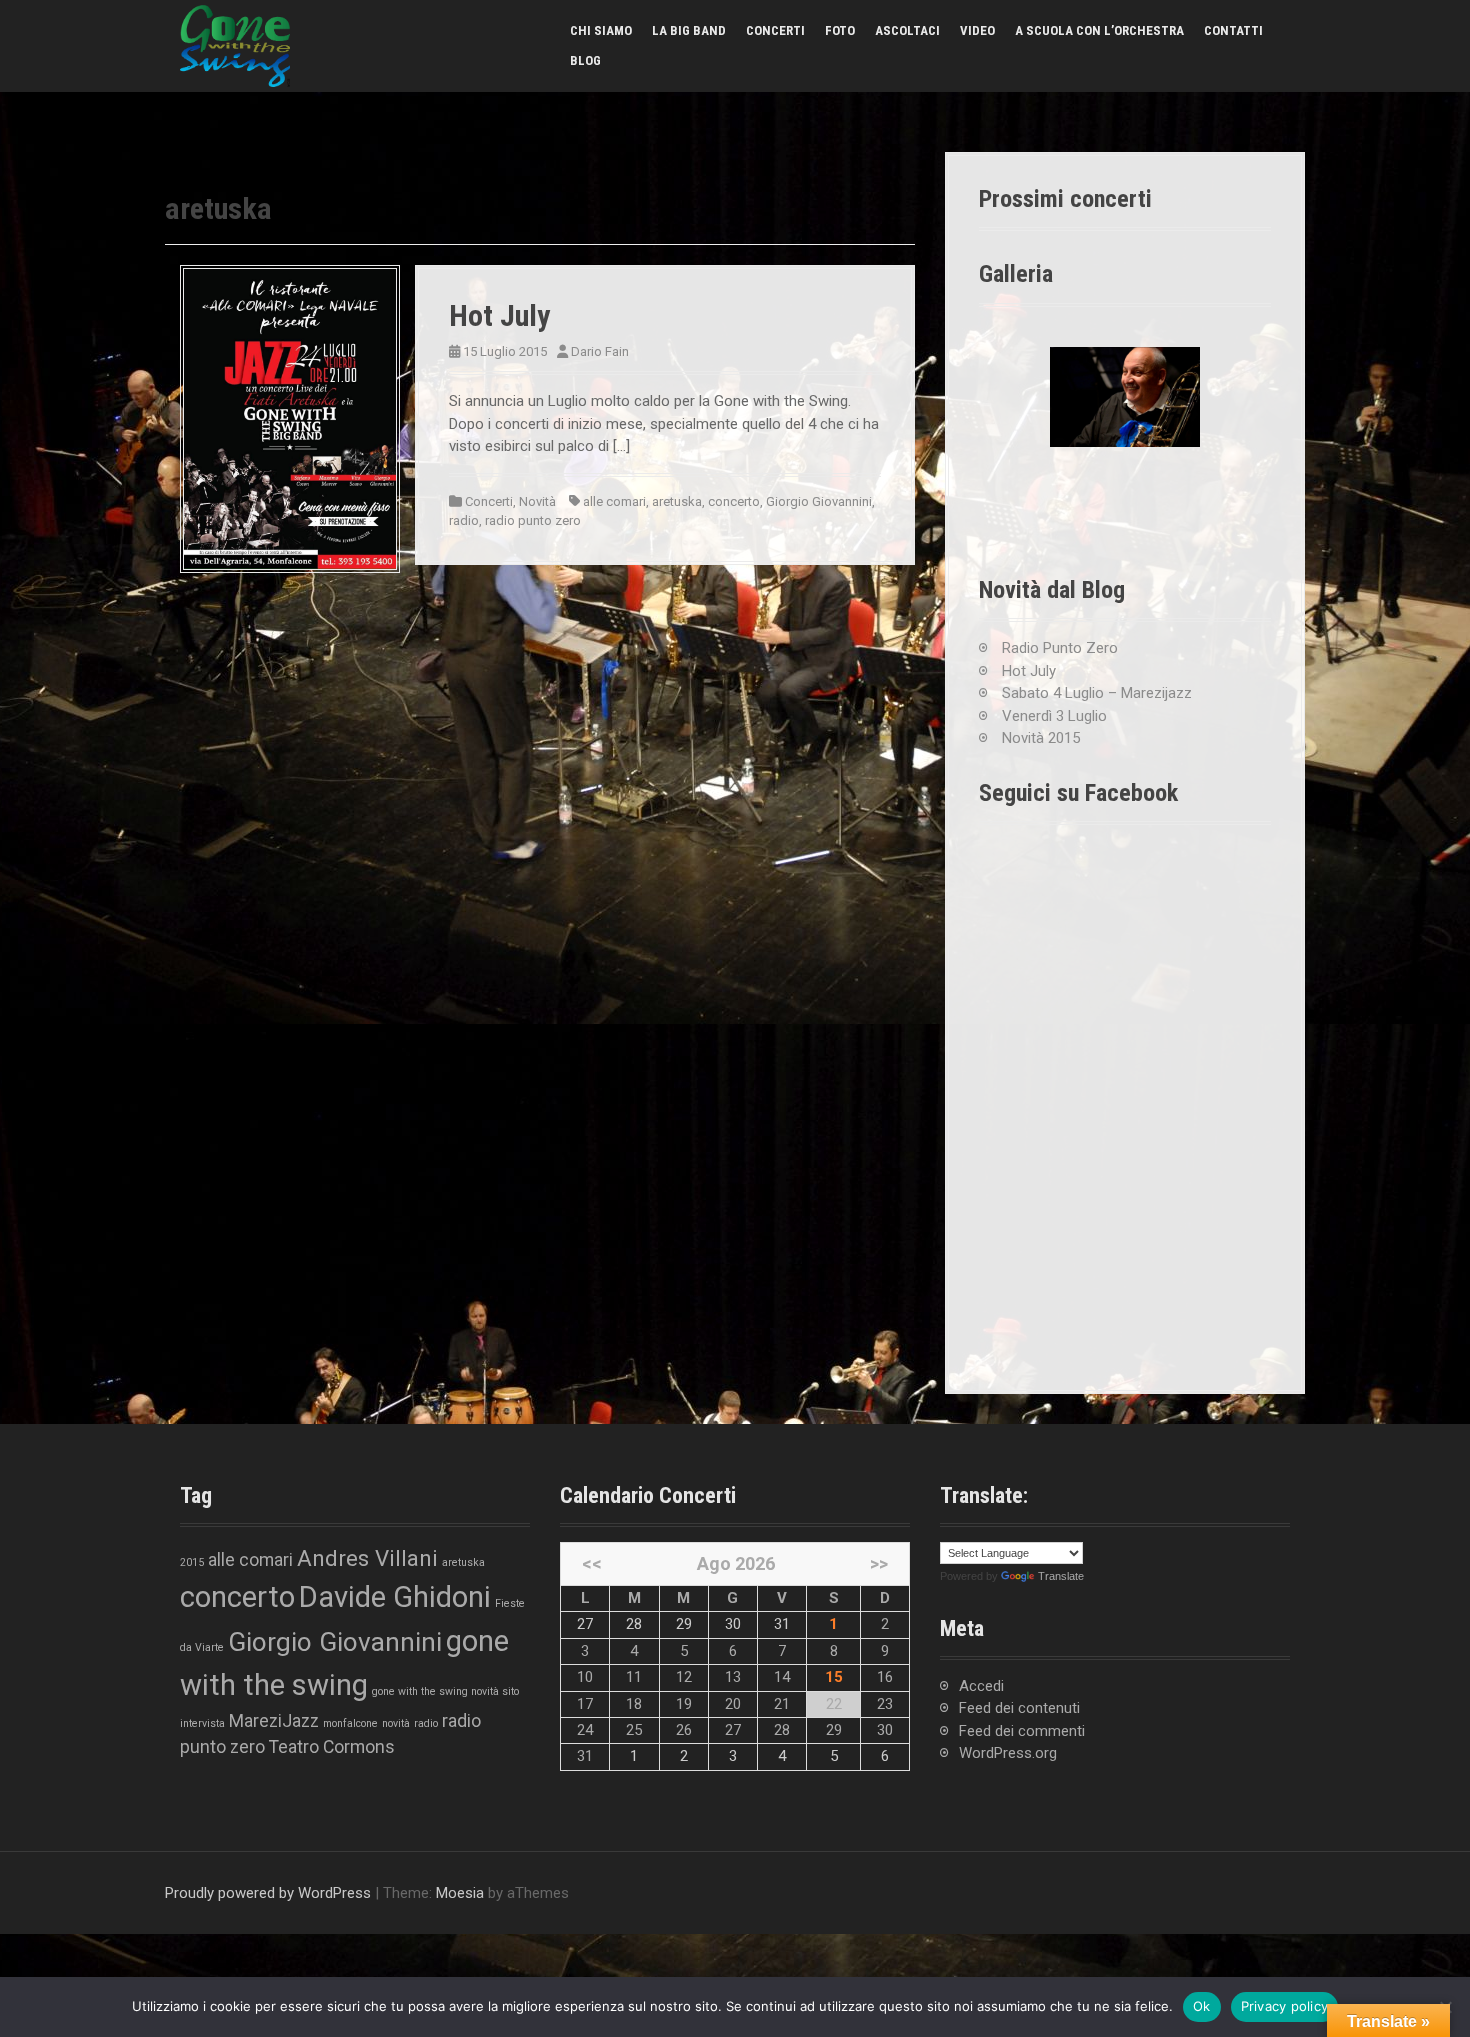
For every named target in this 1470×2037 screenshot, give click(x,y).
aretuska (677, 501)
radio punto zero (533, 520)
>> (879, 1563)
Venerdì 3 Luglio (1054, 716)
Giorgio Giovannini (819, 501)
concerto (734, 501)
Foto (840, 30)
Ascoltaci (907, 30)
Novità (537, 501)
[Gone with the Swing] (235, 45)
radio (464, 520)
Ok (1202, 2006)
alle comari (614, 501)
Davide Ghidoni (395, 1597)
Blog (585, 60)
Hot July (499, 315)
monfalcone (350, 1723)
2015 (192, 1562)
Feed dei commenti (1022, 1731)
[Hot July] (290, 418)
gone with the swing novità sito (445, 1691)
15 (834, 1677)
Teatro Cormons (332, 1747)
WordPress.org (1008, 1753)
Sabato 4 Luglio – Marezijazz (1097, 693)
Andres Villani (367, 1558)
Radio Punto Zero (1060, 648)
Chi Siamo (601, 30)
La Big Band (689, 30)
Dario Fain (600, 351)
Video (977, 30)
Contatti (1233, 30)
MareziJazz (274, 1721)
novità (396, 1723)
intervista (202, 1723)
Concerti (775, 30)
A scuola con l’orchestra (1099, 30)
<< (592, 1563)
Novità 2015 (1041, 738)
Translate (1061, 1576)
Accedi (981, 1686)
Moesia (460, 1893)
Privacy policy (1285, 2006)
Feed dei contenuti (1019, 1708)
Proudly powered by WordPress (268, 1893)
